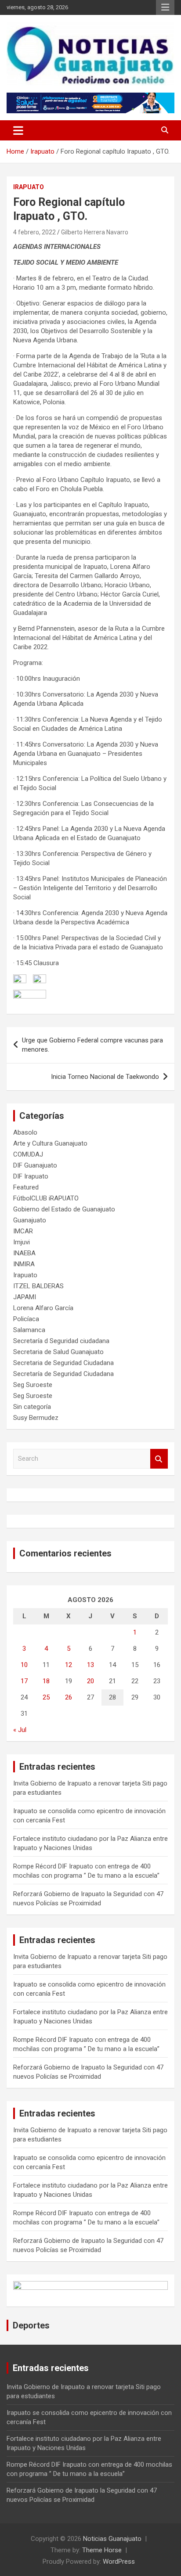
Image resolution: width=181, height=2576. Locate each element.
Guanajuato (30, 1220)
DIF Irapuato (31, 1176)
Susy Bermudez (36, 1418)
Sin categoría (32, 1407)
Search (159, 1459)
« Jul (20, 1730)
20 (90, 1681)
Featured (26, 1187)
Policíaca (26, 1319)
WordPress (119, 2562)
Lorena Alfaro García (43, 1308)
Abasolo (25, 1132)
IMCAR (23, 1231)
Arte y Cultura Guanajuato (50, 1143)
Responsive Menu (165, 7)
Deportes (31, 2325)
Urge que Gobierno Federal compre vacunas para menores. (92, 1045)
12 (69, 1665)
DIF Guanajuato (35, 1165)
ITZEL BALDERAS (38, 1286)
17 (24, 1681)
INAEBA (24, 1253)
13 (90, 1665)
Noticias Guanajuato (112, 2539)
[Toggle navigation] (18, 130)
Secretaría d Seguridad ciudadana (61, 1341)
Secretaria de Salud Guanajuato (58, 1352)
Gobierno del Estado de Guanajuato (64, 1209)
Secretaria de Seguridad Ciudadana (63, 1363)
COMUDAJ (28, 1154)
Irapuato (29, 187)
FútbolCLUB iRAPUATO (46, 1198)
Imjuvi (22, 1242)
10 (24, 1665)
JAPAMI (25, 1297)
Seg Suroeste (33, 1385)
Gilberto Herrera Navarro (95, 232)
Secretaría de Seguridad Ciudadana (63, 1374)
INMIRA (24, 1264)
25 (46, 1697)
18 (46, 1681)
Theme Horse (102, 2550)
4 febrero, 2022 (34, 232)
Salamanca (29, 1330)
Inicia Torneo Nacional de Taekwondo (105, 1077)
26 (69, 1697)
